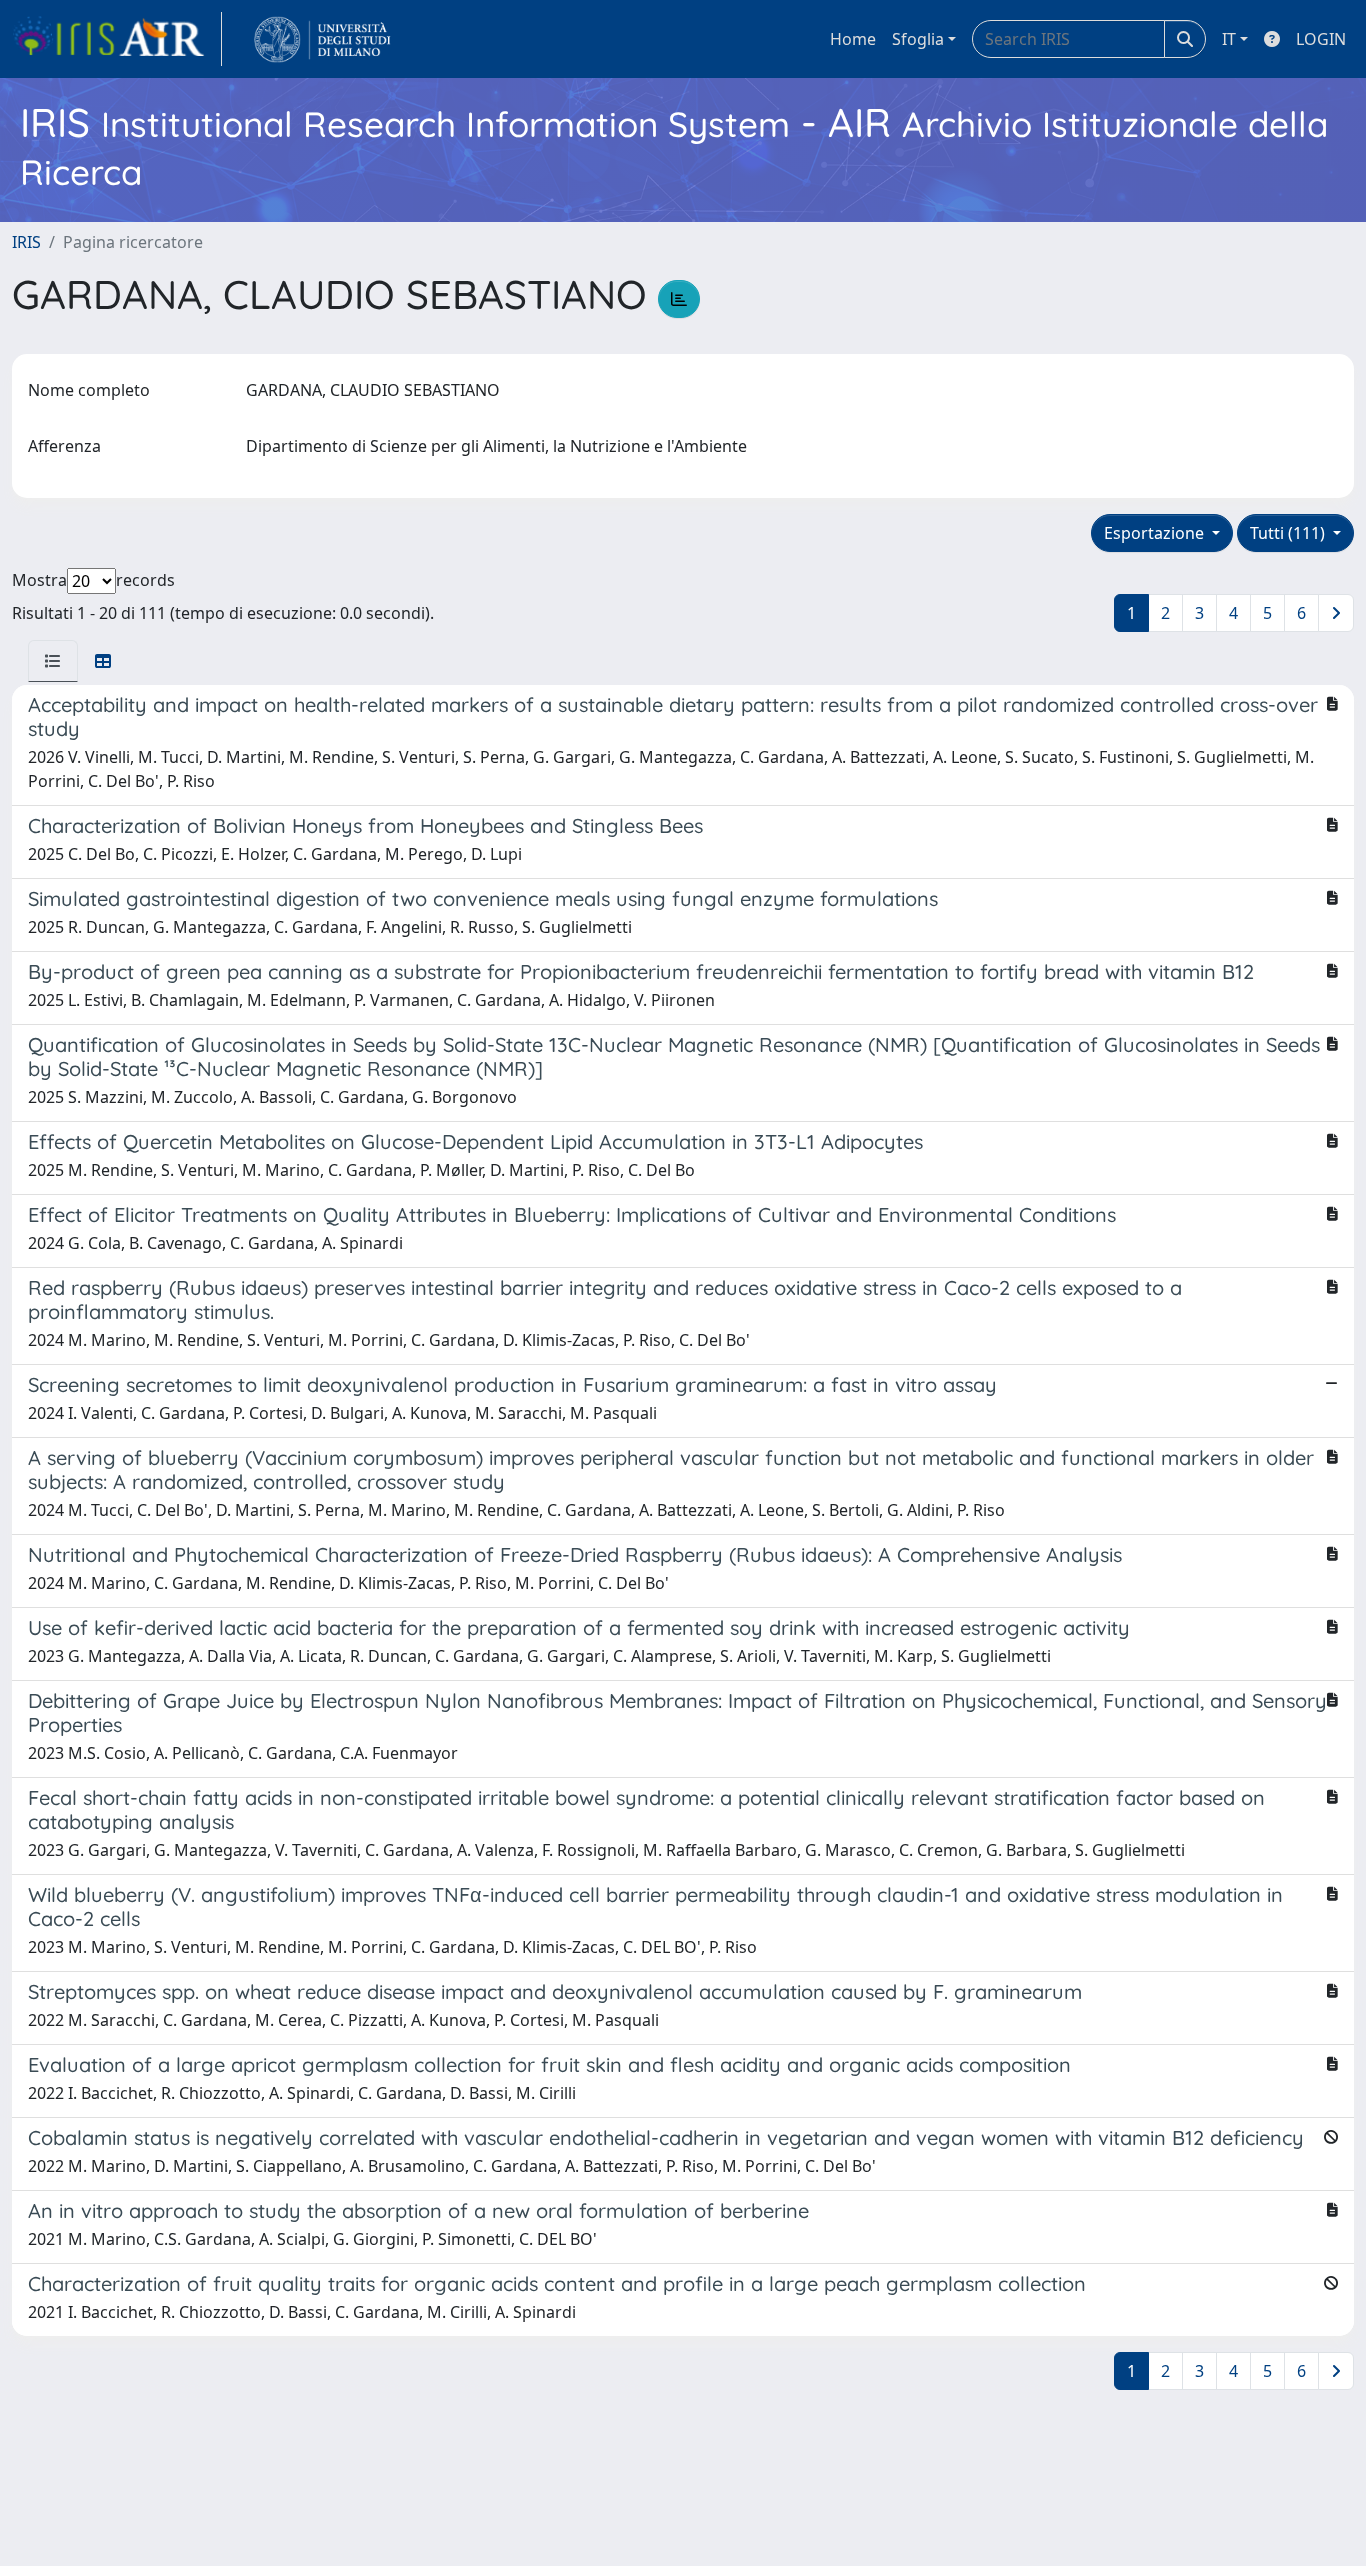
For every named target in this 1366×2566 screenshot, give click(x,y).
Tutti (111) (1289, 533)
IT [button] (1229, 39)
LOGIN (1321, 39)
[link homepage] (117, 39)
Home (853, 39)
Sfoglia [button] (918, 39)
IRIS (26, 242)
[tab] (53, 661)
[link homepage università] (322, 39)
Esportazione (1156, 533)
